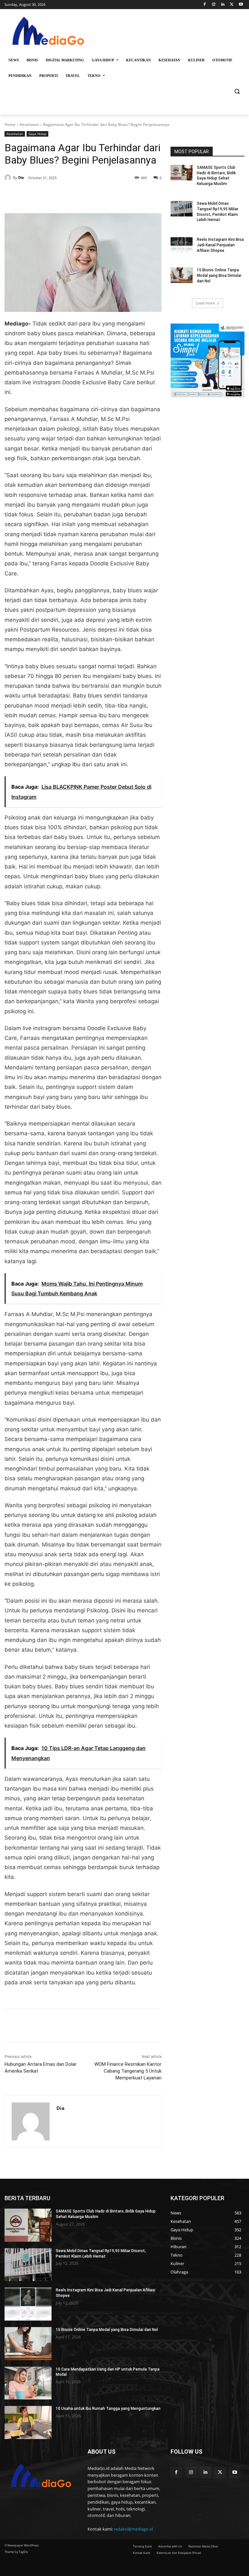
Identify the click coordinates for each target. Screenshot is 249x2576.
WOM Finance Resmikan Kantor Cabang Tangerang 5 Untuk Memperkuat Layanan (128, 2071)
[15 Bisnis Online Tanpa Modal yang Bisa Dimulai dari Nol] (182, 275)
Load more (205, 303)
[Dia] (9, 178)
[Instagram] (214, 5)
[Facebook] (205, 5)
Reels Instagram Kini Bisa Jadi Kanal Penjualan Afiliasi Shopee (220, 245)
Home (10, 124)
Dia (21, 177)
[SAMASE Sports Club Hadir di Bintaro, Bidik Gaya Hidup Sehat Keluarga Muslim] (182, 173)
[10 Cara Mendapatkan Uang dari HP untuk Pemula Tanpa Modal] (28, 2383)
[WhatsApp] (94, 197)
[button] (237, 91)
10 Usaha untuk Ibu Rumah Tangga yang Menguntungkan (108, 2409)
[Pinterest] (79, 197)
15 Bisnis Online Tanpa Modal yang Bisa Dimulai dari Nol (219, 276)
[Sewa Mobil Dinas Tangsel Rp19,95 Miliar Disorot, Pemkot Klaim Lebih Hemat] (182, 209)
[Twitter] (232, 5)
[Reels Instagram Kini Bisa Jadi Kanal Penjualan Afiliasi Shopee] (182, 245)
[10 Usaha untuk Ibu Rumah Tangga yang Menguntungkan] (28, 2422)
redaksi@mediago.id (133, 2529)
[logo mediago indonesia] (49, 33)
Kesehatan (29, 124)
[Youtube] (241, 5)
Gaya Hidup (37, 134)
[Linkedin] (223, 5)
